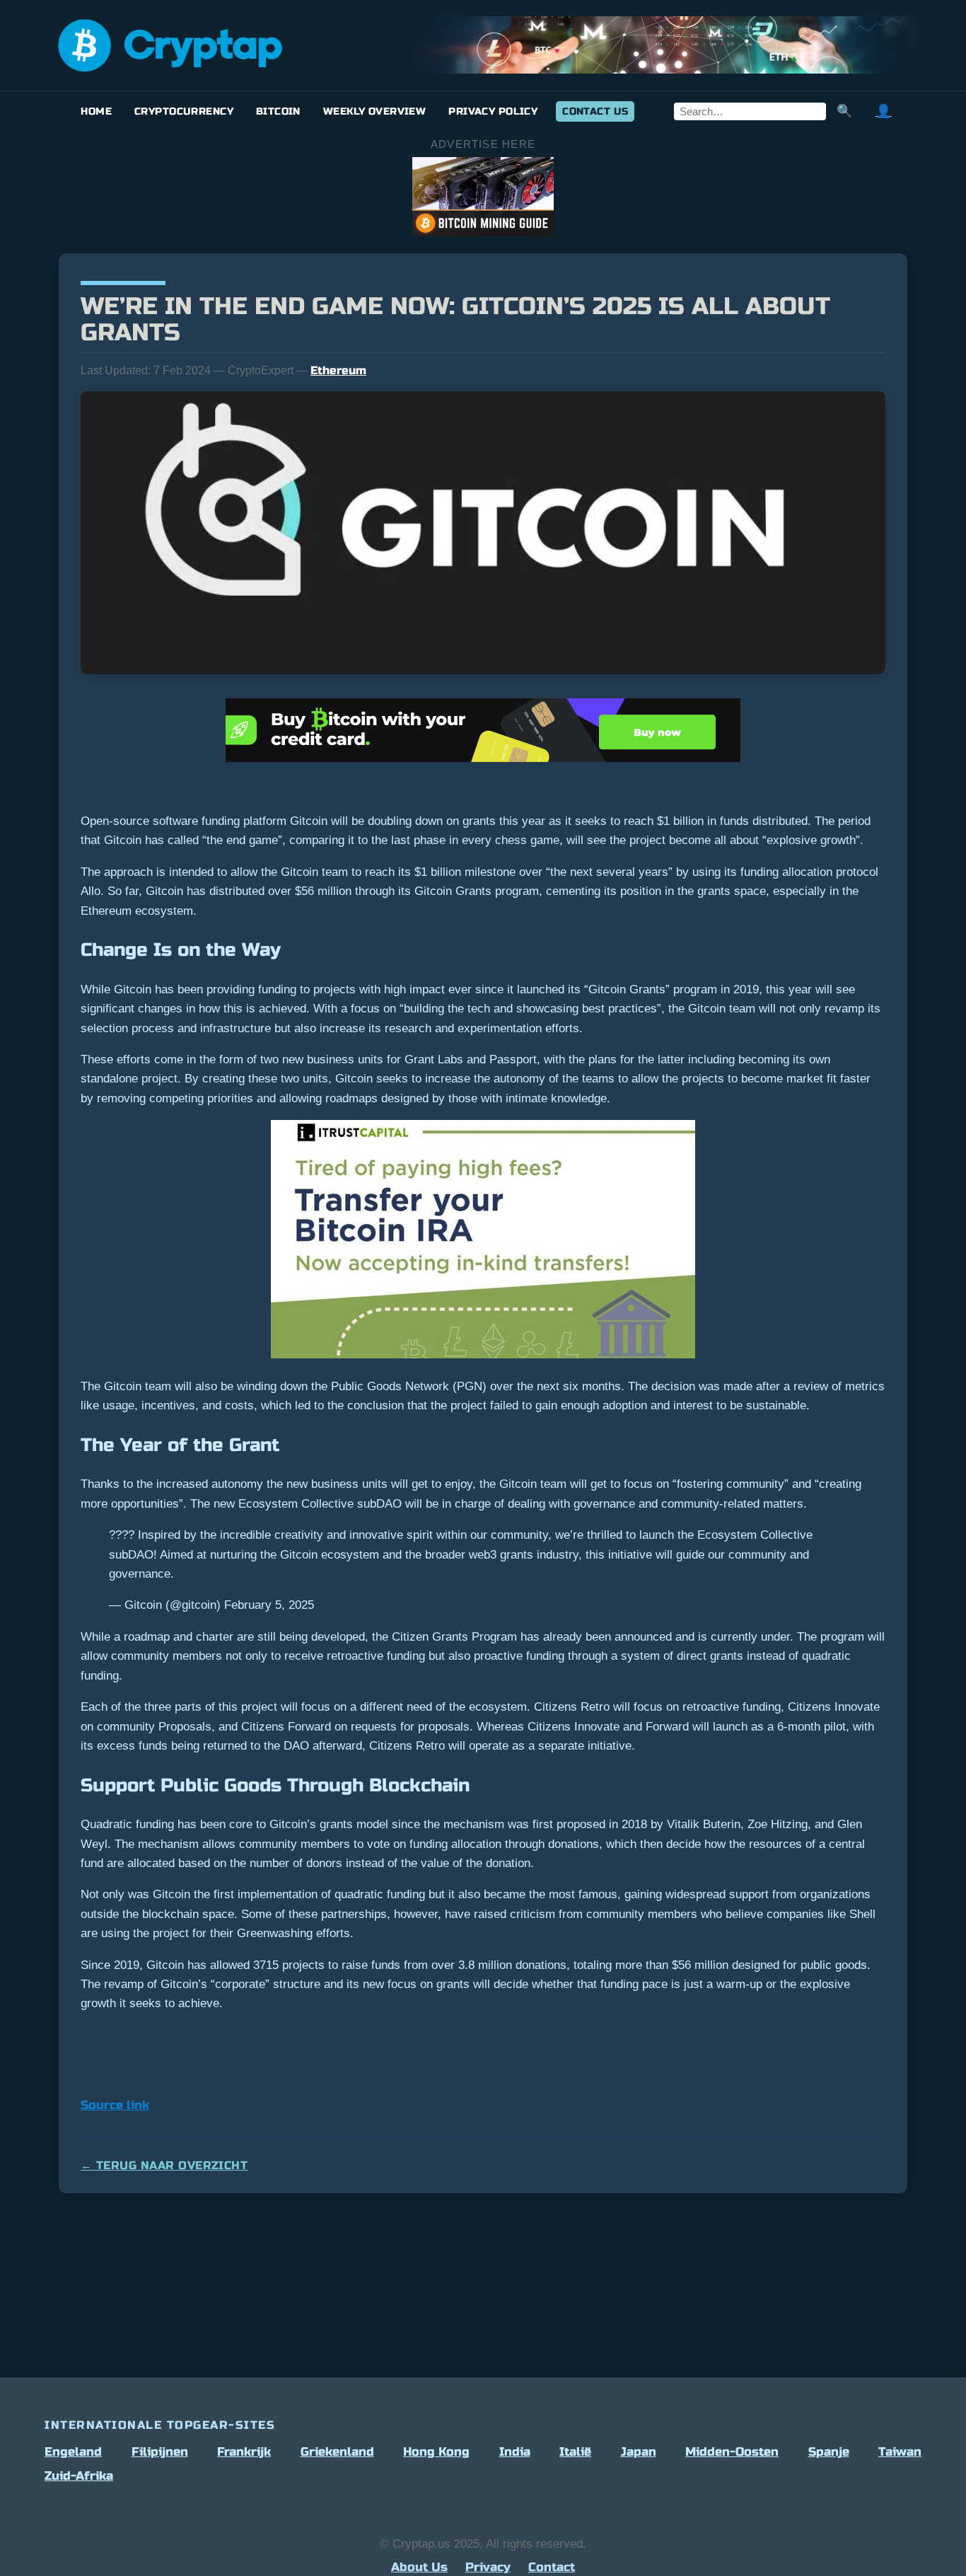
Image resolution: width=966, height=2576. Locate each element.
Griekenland (337, 2452)
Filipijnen (160, 2452)
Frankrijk (244, 2452)
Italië (575, 2452)
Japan (639, 2452)
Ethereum (338, 370)
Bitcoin (278, 111)
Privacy (488, 2567)
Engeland (73, 2452)
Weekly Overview (374, 111)
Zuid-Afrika (79, 2476)
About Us (419, 2567)
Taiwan (900, 2452)
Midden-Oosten (732, 2452)
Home (96, 111)
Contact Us (595, 111)
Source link (115, 2105)
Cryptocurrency (184, 111)
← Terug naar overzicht (164, 2165)
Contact (552, 2567)
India (515, 2452)
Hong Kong (436, 2452)
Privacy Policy (493, 111)
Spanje (829, 2452)
